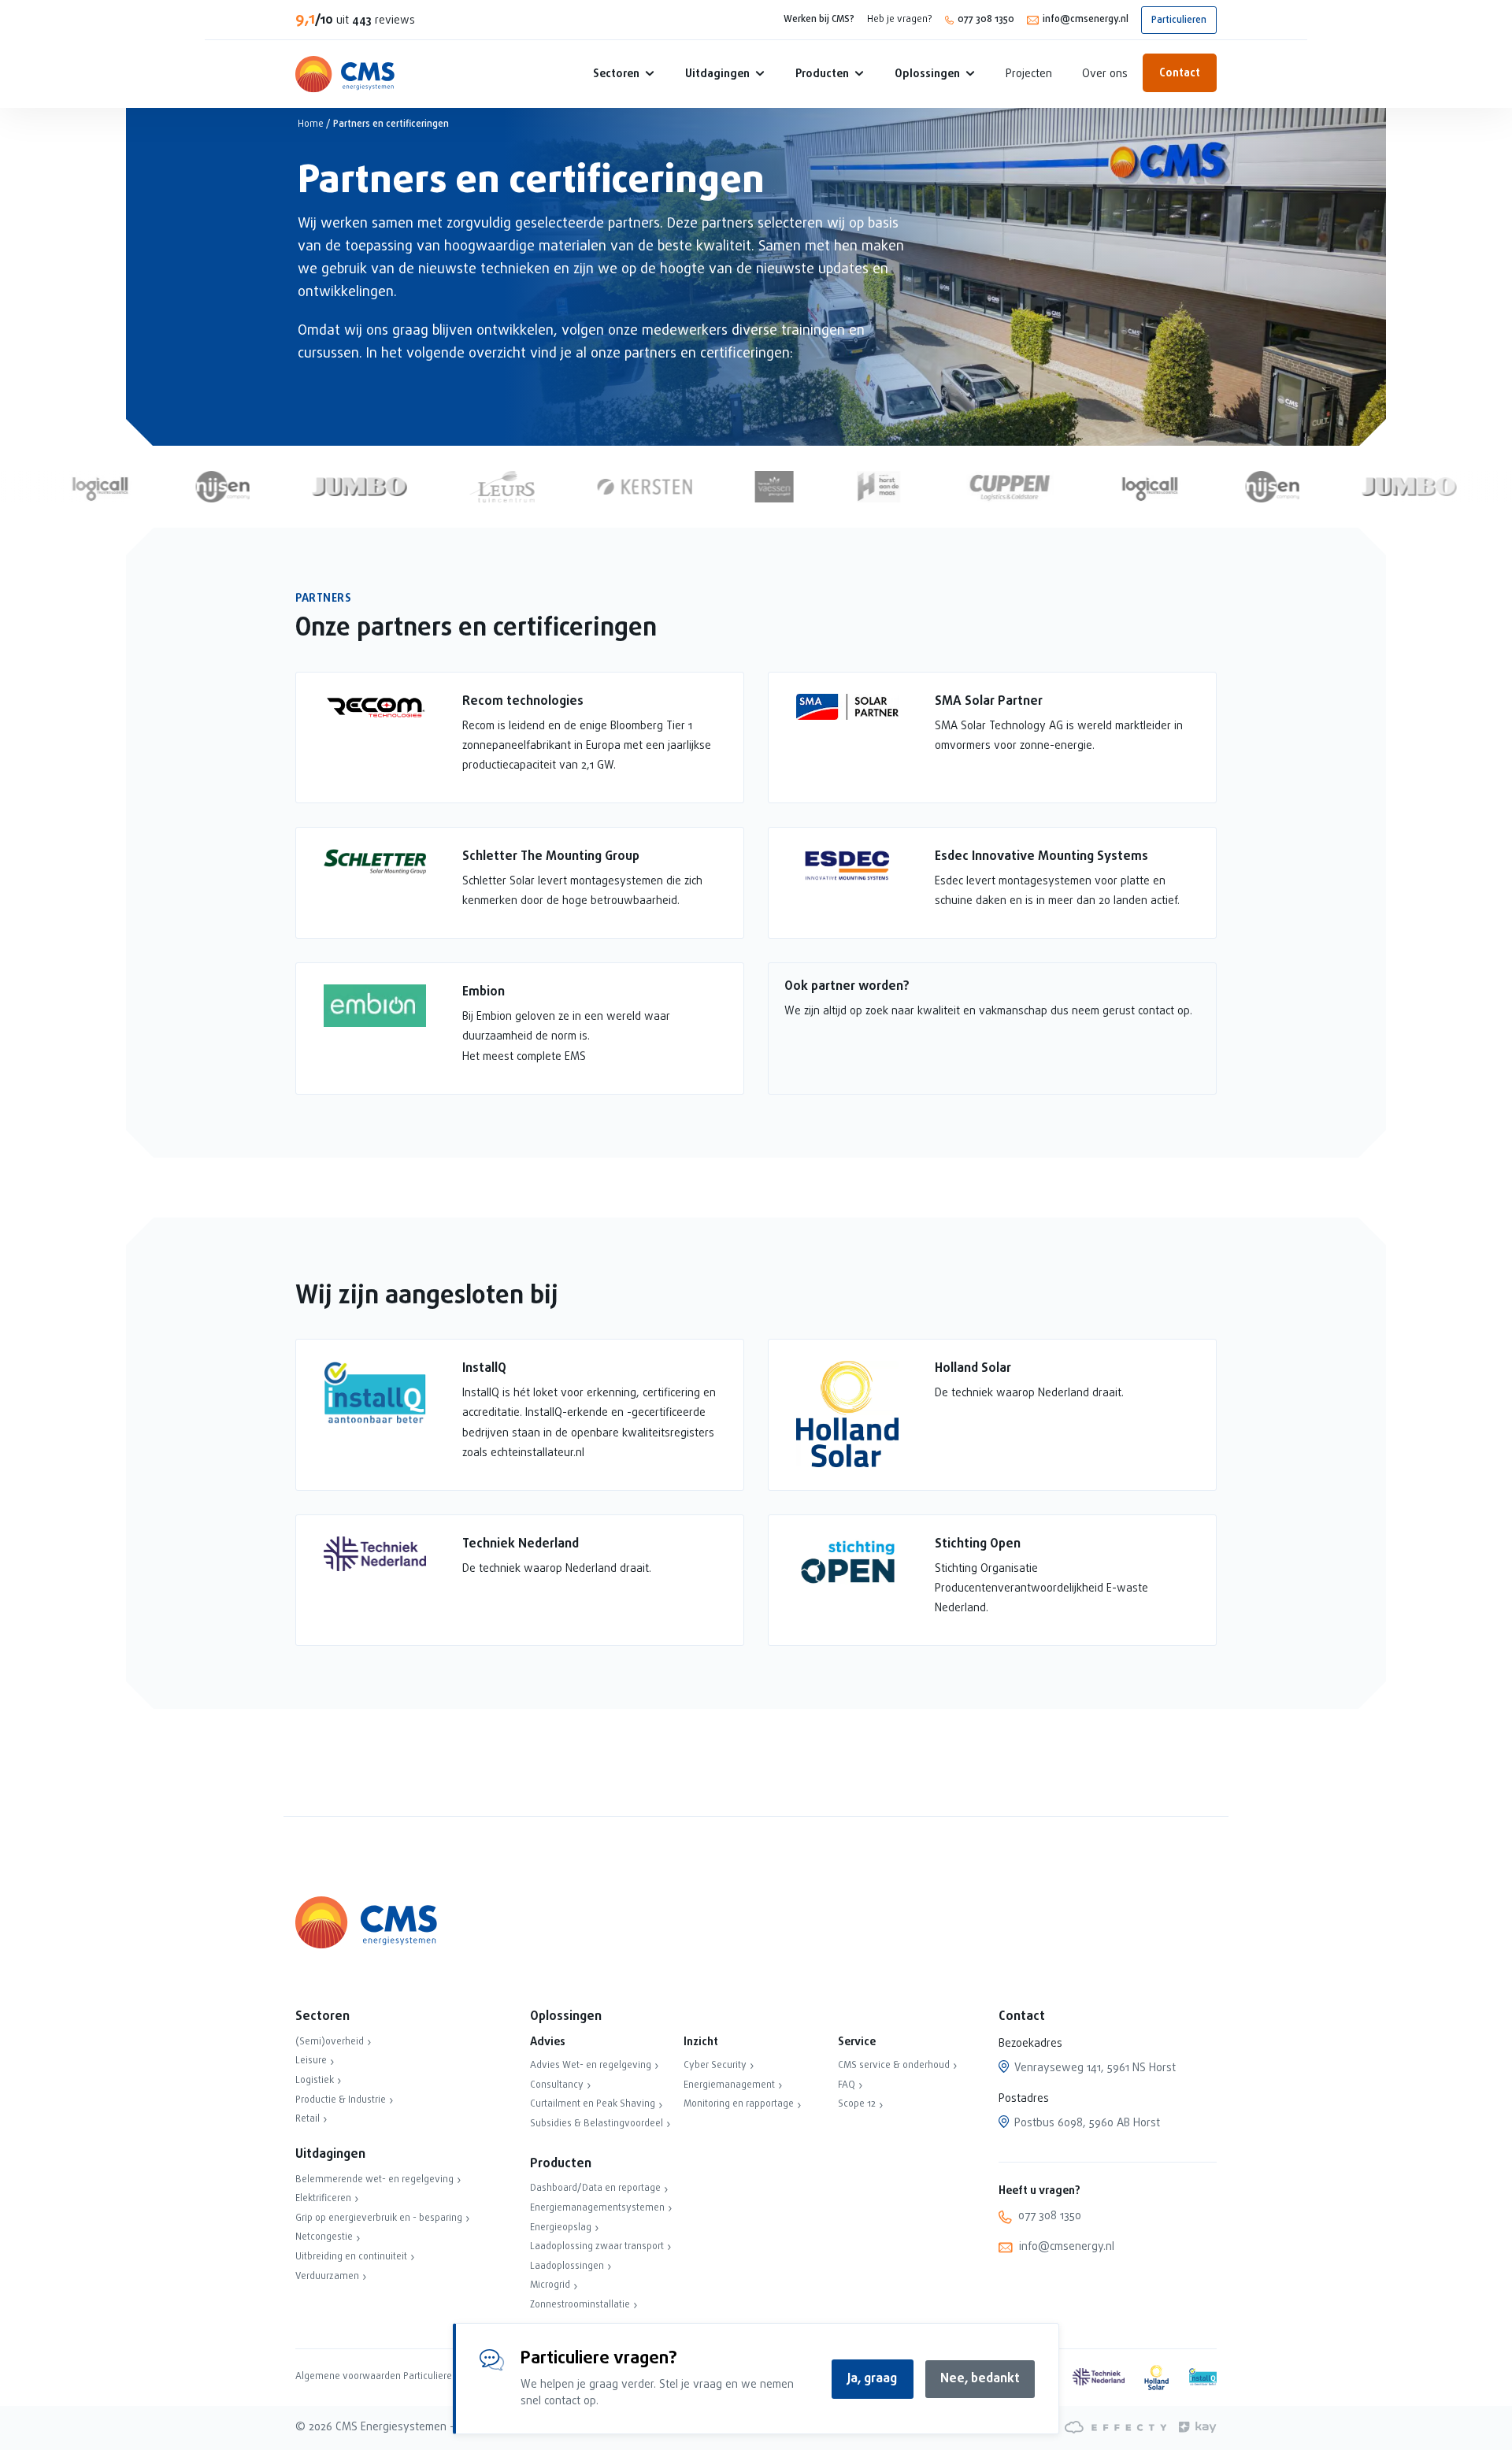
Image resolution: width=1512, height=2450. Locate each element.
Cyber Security (715, 2066)
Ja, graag (872, 2379)
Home (311, 124)
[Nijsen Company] (195, 487)
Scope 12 (857, 2104)
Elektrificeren (323, 2199)
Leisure (311, 2061)
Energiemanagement (729, 2085)
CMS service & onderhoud (894, 2066)
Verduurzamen (327, 2277)
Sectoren (616, 74)
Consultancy (557, 2085)
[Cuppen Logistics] (982, 487)
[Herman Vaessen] (747, 487)
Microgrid (550, 2285)
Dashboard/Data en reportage (595, 2189)
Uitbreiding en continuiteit (351, 2257)
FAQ (847, 2085)
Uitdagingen (717, 74)
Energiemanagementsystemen (597, 2208)
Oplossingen (927, 74)
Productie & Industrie (341, 2100)
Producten (822, 74)
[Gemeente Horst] (851, 487)
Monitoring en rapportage (739, 2104)
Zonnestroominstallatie (580, 2305)
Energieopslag (561, 2228)
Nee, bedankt (980, 2379)
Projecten (1029, 74)
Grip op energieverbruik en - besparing (379, 2218)
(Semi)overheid (330, 2042)
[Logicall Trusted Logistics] (72, 487)
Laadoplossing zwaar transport (597, 2247)
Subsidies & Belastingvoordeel (597, 2124)
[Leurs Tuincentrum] (475, 487)
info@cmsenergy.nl (1086, 20)
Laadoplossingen (567, 2267)
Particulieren (1179, 20)
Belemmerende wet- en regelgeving (374, 2180)
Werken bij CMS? (819, 20)
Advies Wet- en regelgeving (591, 2066)
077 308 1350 (986, 20)
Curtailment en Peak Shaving (593, 2104)
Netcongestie (324, 2237)
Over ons (1105, 74)
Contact (1180, 74)
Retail (308, 2119)
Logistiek (315, 2081)
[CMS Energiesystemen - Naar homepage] (345, 74)
